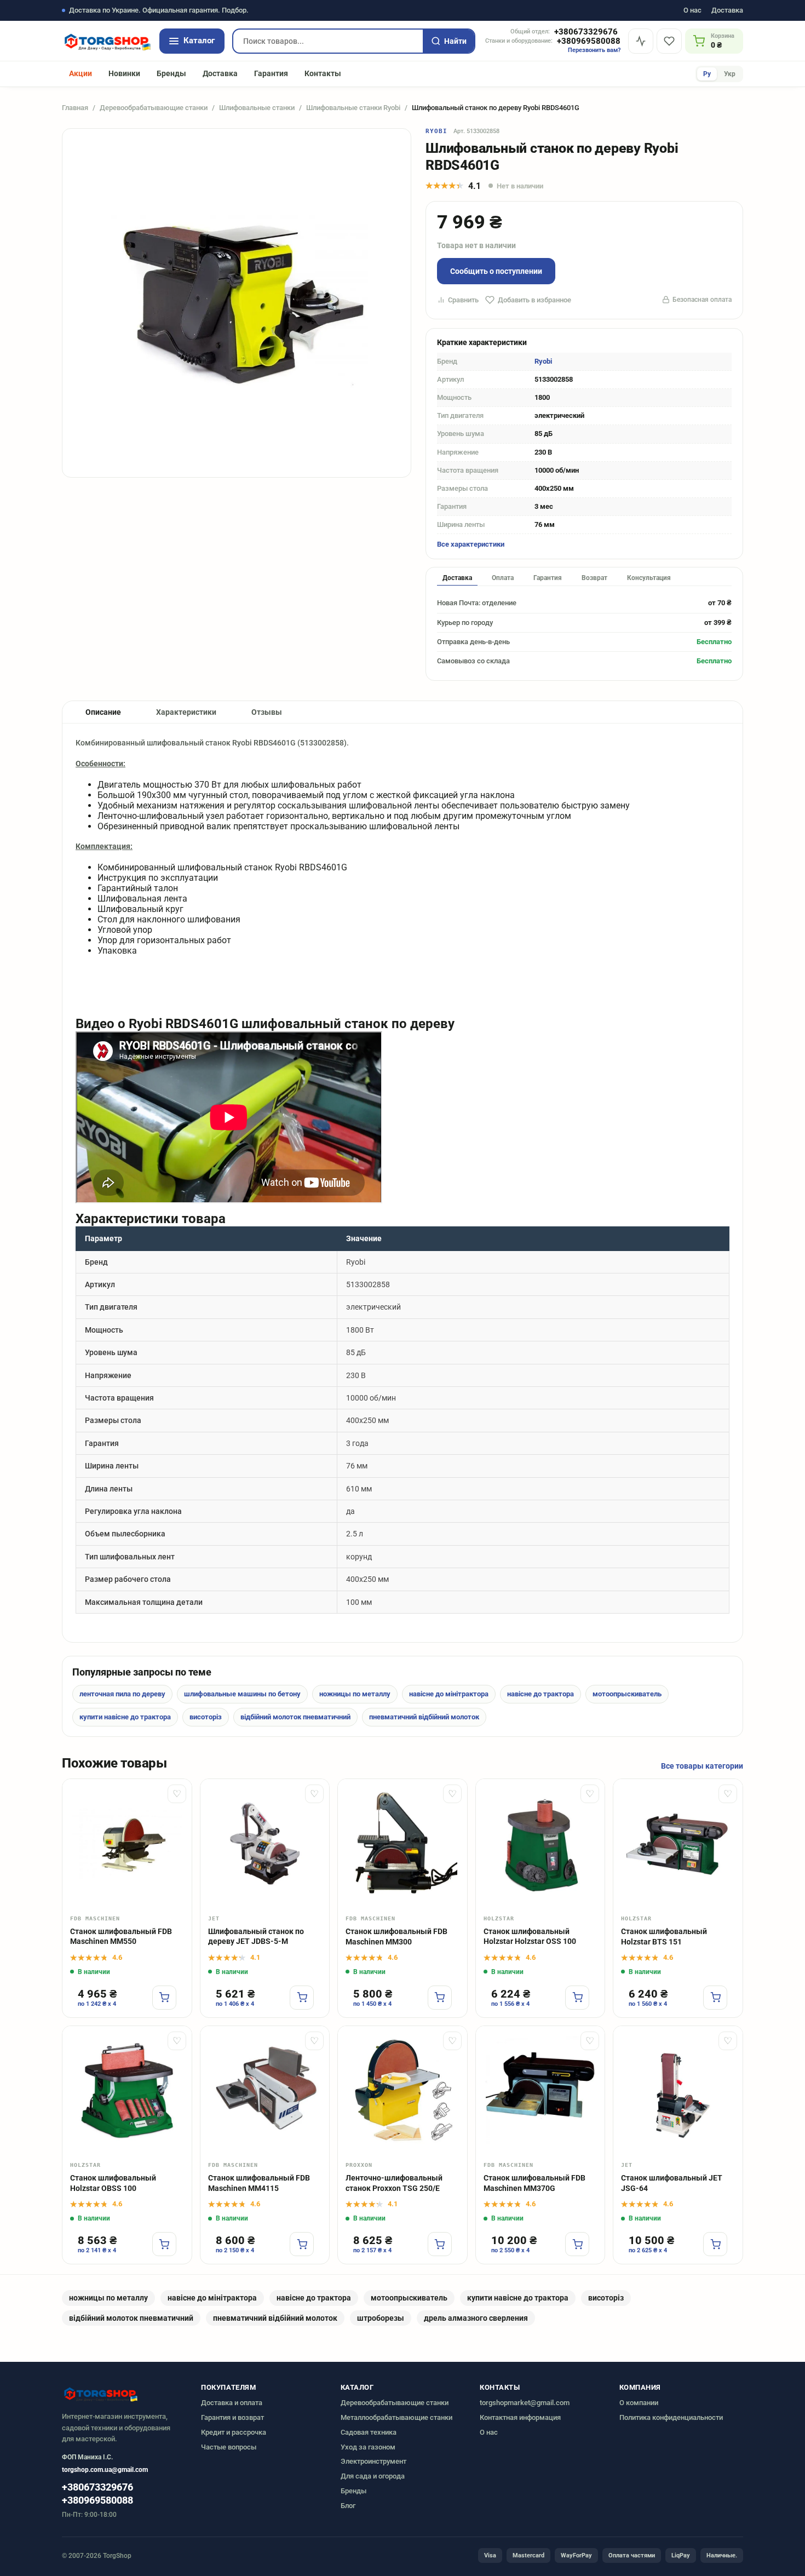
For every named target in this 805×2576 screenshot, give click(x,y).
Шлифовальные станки (257, 108)
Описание (103, 712)
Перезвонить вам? (594, 50)
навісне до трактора (540, 1694)
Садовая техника (369, 2432)
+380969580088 (589, 41)
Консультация (649, 578)
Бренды (171, 73)
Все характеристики (471, 544)
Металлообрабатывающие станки (396, 2417)
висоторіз (206, 1717)
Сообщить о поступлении (496, 271)
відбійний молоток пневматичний (295, 1717)
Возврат (594, 578)
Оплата (503, 578)
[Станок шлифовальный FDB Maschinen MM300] (403, 1844)
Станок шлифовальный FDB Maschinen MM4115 (259, 2183)
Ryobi (437, 131)
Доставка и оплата (232, 2403)
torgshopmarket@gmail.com (525, 2403)
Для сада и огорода (373, 2476)
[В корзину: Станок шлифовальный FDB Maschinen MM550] (164, 1998)
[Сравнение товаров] (641, 41)
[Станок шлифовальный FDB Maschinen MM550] (127, 1844)
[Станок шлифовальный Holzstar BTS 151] (678, 1844)
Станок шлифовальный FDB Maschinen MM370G (534, 2183)
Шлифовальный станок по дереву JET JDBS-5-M (256, 1937)
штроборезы (381, 2318)
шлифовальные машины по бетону (242, 1694)
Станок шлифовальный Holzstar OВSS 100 (113, 2183)
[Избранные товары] (669, 41)
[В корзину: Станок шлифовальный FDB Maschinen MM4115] (302, 2244)
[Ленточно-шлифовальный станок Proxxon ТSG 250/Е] (403, 2091)
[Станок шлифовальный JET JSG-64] (678, 2091)
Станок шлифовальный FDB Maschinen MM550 (121, 1937)
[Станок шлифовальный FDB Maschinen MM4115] (265, 2091)
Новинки (124, 73)
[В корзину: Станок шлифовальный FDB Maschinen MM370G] (577, 2244)
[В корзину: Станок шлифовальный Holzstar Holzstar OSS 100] (577, 1998)
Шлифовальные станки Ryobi (353, 108)
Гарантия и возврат (232, 2417)
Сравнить (463, 300)
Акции (81, 73)
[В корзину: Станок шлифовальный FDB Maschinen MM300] (440, 1998)
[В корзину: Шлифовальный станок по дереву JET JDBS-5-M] (302, 1998)
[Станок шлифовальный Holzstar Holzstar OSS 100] (540, 1844)
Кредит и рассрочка (234, 2432)
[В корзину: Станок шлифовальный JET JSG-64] (715, 2244)
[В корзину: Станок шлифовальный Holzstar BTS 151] (715, 1998)
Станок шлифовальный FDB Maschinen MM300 (396, 1937)
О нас (692, 11)
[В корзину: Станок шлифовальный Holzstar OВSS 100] (164, 2244)
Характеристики (186, 712)
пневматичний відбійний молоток (424, 1717)
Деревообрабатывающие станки (154, 108)
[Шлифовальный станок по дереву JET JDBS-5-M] (265, 1844)
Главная (75, 108)
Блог (348, 2506)
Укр (730, 74)
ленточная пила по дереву (122, 1694)
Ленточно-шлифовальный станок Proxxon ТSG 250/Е (394, 2183)
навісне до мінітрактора (449, 1694)
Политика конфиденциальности (671, 2417)
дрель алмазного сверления (476, 2318)
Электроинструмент (373, 2461)
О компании (639, 2403)
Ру (707, 74)
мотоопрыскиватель (627, 1694)
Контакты (323, 73)
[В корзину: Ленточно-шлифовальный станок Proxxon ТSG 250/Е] (440, 2244)
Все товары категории (702, 1766)
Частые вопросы (229, 2447)
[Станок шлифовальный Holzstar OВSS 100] (127, 2091)
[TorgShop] (107, 41)
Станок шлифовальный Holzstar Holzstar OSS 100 (530, 1937)
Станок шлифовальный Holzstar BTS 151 (664, 1937)
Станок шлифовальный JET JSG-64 (672, 2183)
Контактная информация (520, 2417)
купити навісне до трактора (125, 1717)
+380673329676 (586, 32)
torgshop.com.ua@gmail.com (105, 2470)
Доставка (727, 11)
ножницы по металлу (355, 1694)
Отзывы (267, 712)
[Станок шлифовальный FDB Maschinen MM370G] (540, 2091)
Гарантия (271, 73)
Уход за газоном (368, 2447)
